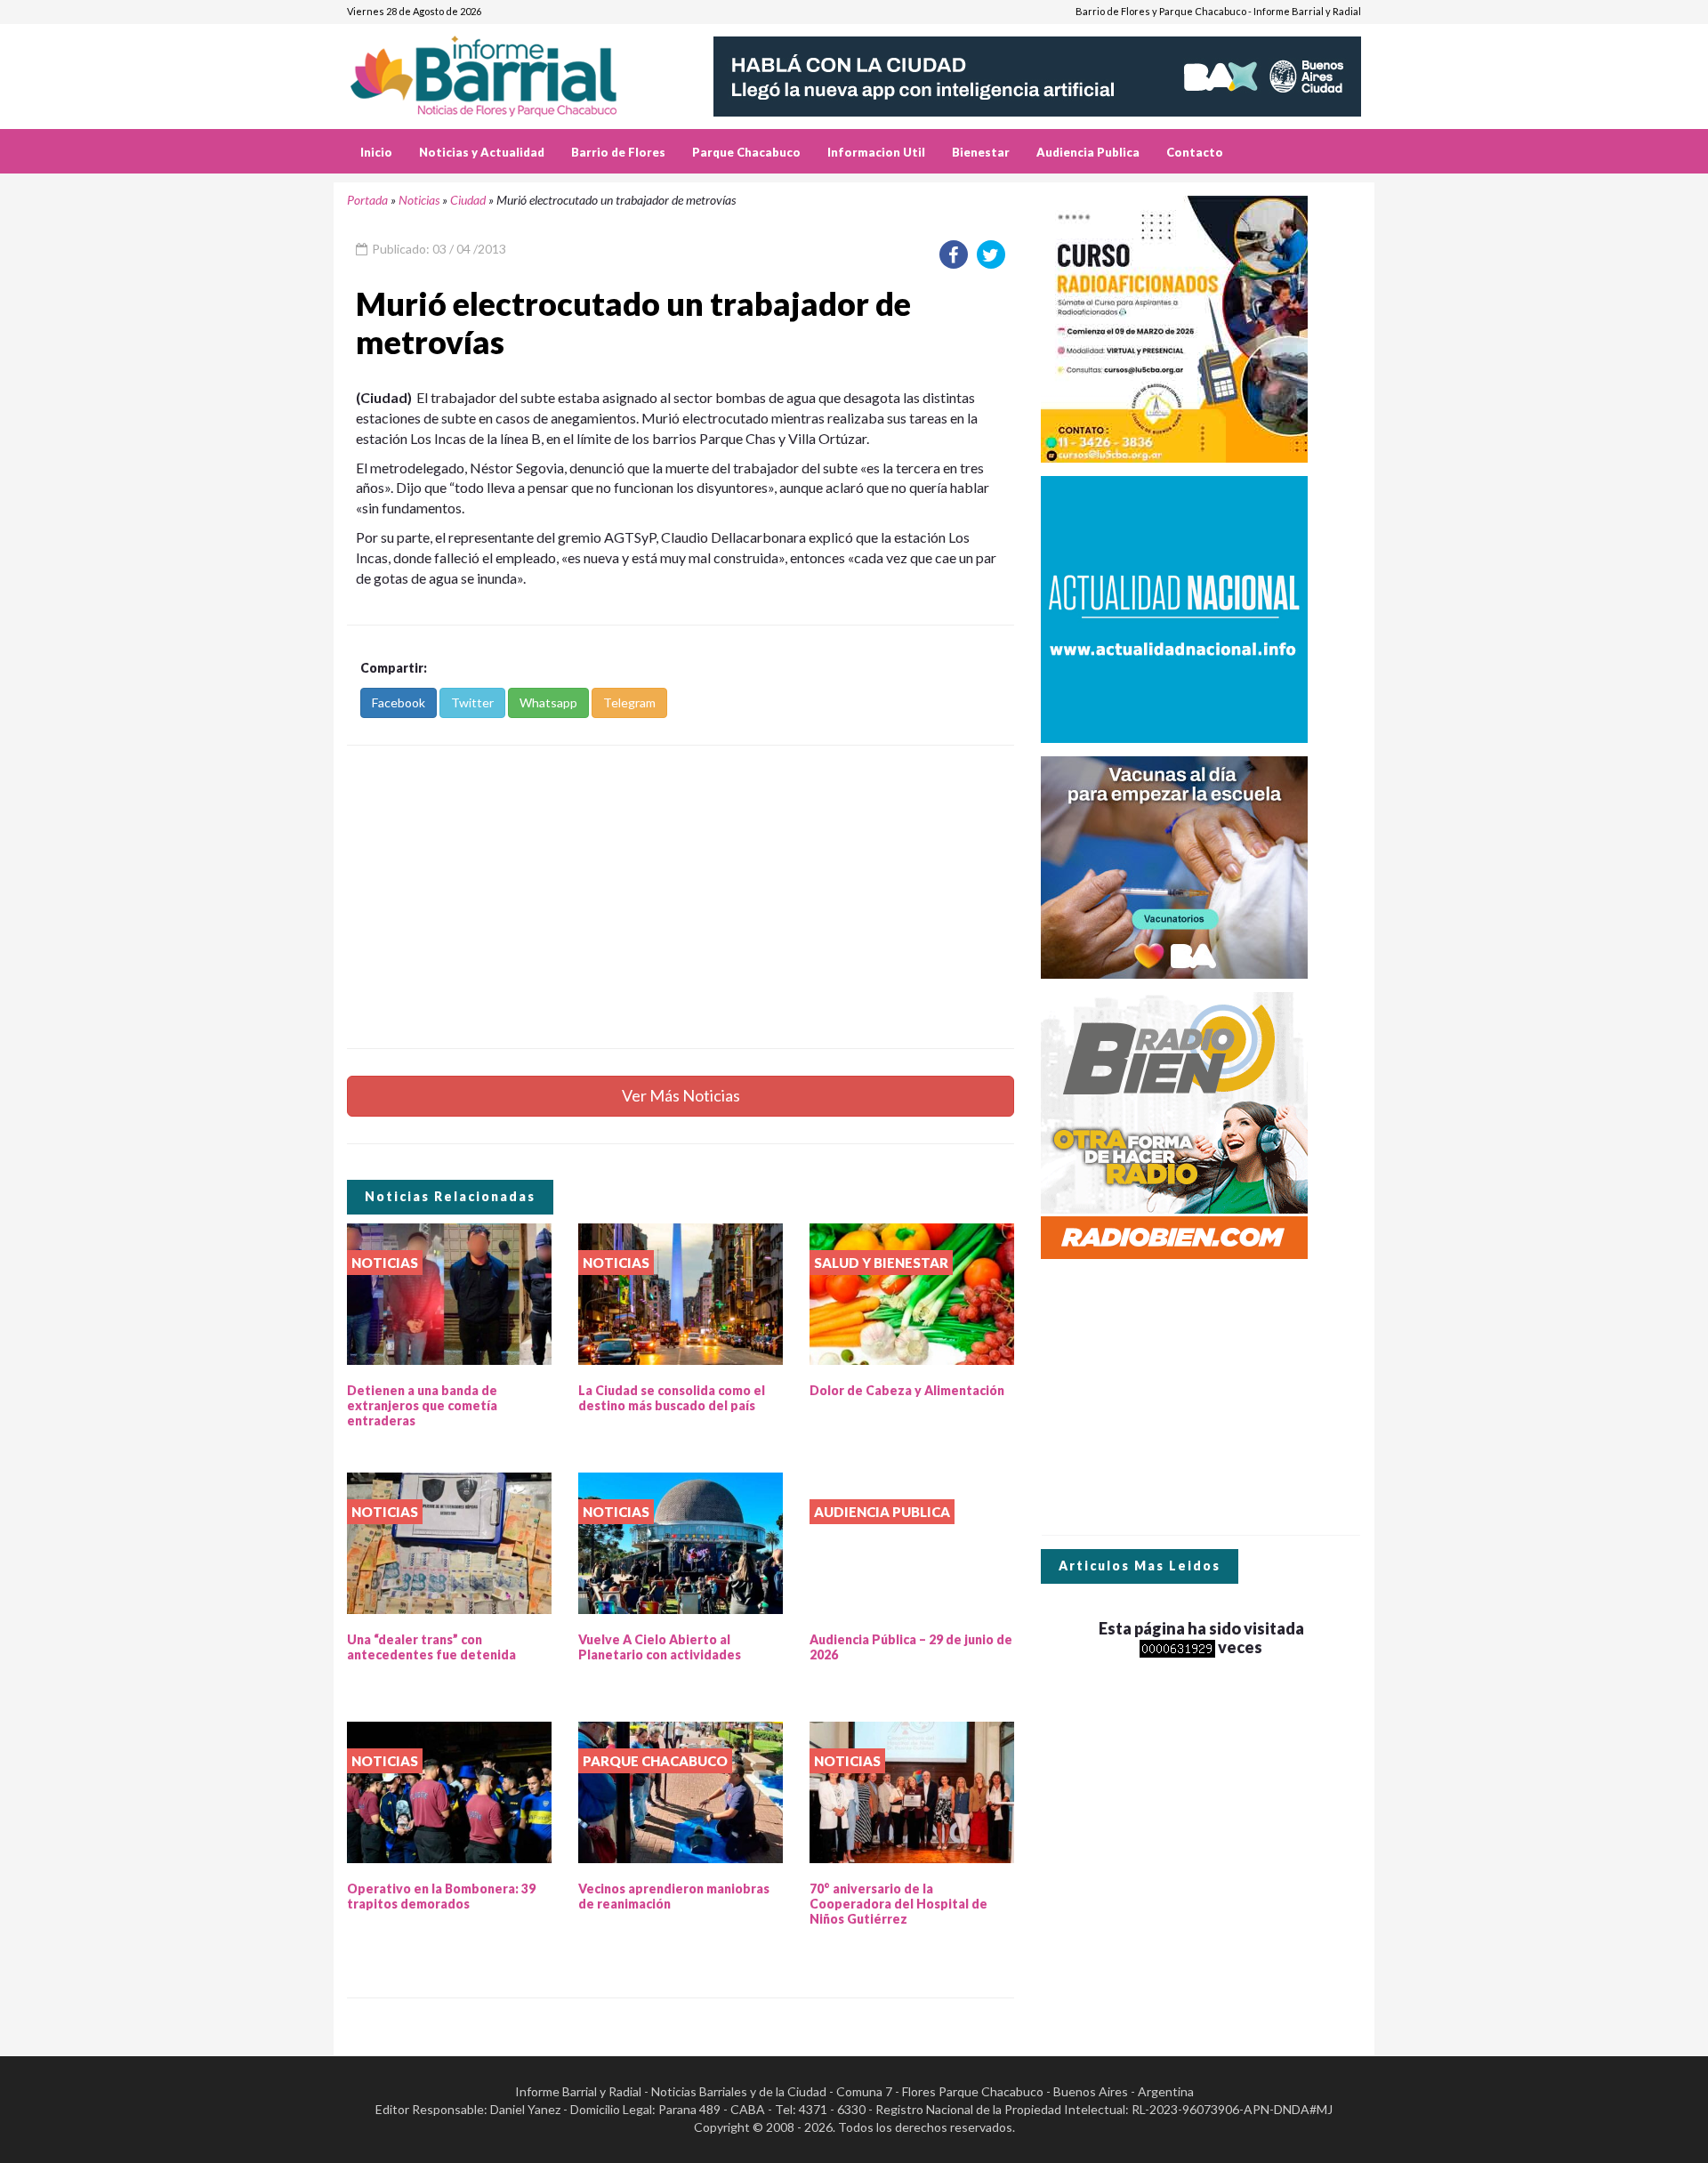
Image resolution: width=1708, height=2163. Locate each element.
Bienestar (981, 152)
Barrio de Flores (618, 152)
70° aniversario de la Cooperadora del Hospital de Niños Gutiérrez (898, 1904)
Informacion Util (876, 152)
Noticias (419, 200)
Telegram (629, 702)
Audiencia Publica (1088, 152)
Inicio (376, 152)
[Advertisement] (681, 897)
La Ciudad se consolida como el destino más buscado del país (672, 1398)
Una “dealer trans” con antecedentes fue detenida (431, 1647)
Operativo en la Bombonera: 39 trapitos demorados (441, 1896)
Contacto (1195, 152)
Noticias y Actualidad (482, 152)
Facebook (399, 702)
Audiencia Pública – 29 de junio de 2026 (911, 1647)
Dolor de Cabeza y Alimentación (907, 1390)
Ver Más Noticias (681, 1095)
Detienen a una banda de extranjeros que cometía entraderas (422, 1405)
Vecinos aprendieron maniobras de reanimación (674, 1896)
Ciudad (468, 200)
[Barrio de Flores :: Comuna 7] (505, 70)
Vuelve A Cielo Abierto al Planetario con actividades (660, 1647)
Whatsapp (548, 702)
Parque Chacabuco (746, 152)
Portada (367, 200)
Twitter (472, 702)
